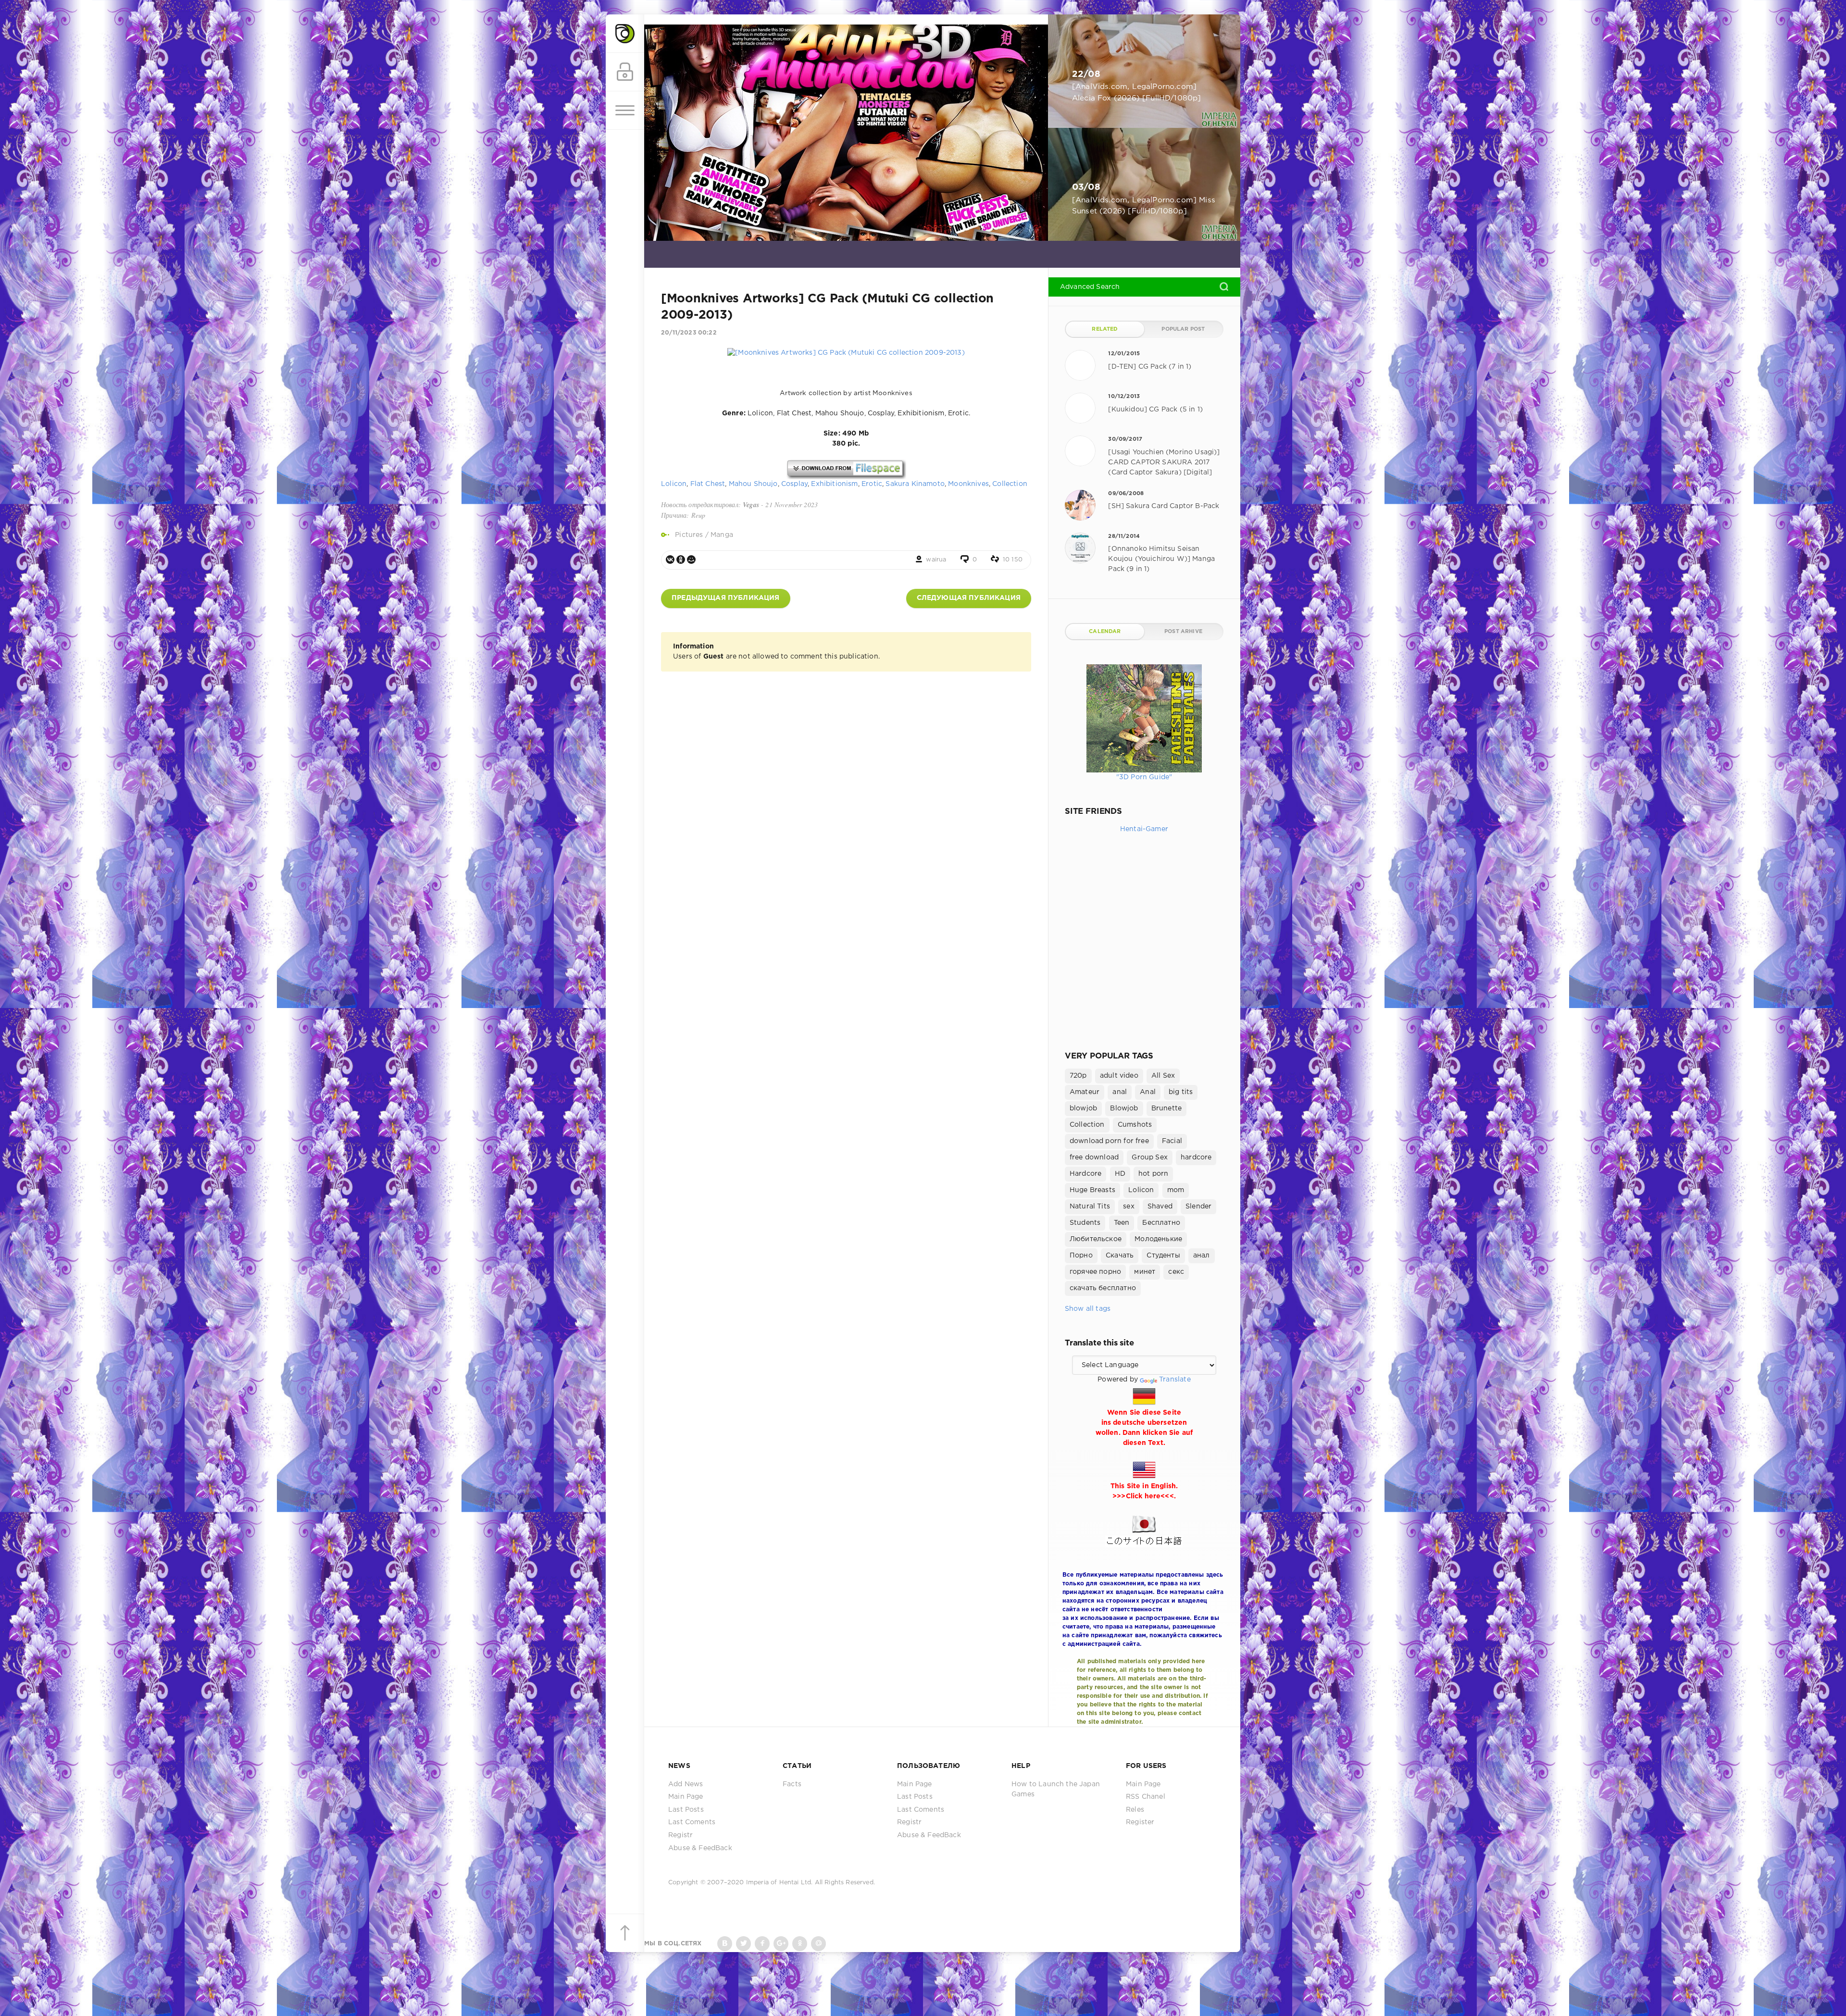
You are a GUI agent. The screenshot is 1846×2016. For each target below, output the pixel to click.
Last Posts (686, 1810)
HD (1120, 1174)
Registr (680, 1835)
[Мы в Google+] (781, 1944)
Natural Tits (1090, 1207)
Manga (722, 535)
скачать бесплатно (1103, 1288)
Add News (686, 1784)
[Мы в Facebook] (762, 1944)
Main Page (686, 1797)
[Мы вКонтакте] (725, 1944)
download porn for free (1109, 1141)
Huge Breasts (1092, 1190)
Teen (1122, 1223)
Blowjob (1124, 1108)
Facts (792, 1784)
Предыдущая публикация (726, 598)
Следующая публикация (969, 598)
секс (1176, 1272)
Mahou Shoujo (753, 484)
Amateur (1085, 1092)
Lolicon (674, 484)
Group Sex (1150, 1157)
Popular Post (1183, 329)
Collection (1010, 484)
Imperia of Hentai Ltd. (780, 1883)
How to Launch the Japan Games (1056, 1789)
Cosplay (794, 484)
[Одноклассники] (681, 560)
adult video (1119, 1076)
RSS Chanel (1146, 1797)
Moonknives (968, 484)
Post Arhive (1183, 632)
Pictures (689, 535)
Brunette (1166, 1108)
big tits (1181, 1092)
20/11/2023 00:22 (689, 333)
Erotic (872, 484)
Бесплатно (1161, 1223)
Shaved (1160, 1207)
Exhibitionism (834, 484)
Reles (1135, 1810)
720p (1078, 1076)
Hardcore (1085, 1174)
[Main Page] (625, 34)
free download (1094, 1157)
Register (1140, 1822)
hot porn (1153, 1174)
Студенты (1163, 1256)
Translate (1175, 1380)
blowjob (1083, 1108)
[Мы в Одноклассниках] (800, 1944)
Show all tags (1088, 1309)
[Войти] (625, 72)
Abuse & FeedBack (700, 1848)
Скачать (1120, 1256)
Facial (1172, 1141)
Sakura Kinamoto (915, 484)
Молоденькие (1158, 1239)
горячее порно (1095, 1272)
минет (1145, 1272)
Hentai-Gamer (1144, 829)
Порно (1081, 1256)
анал (1202, 1256)
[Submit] (1224, 286)
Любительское (1096, 1239)
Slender (1198, 1207)
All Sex (1163, 1076)
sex (1129, 1207)
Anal (1148, 1092)
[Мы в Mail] (818, 1944)
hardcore (1196, 1157)
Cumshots (1135, 1125)
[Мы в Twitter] (743, 1944)
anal (1120, 1092)
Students (1085, 1223)
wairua (936, 560)
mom (1176, 1190)
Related (1105, 329)
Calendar (1105, 632)
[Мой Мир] (691, 560)
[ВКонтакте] (670, 560)
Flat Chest (708, 484)
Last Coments (692, 1822)
